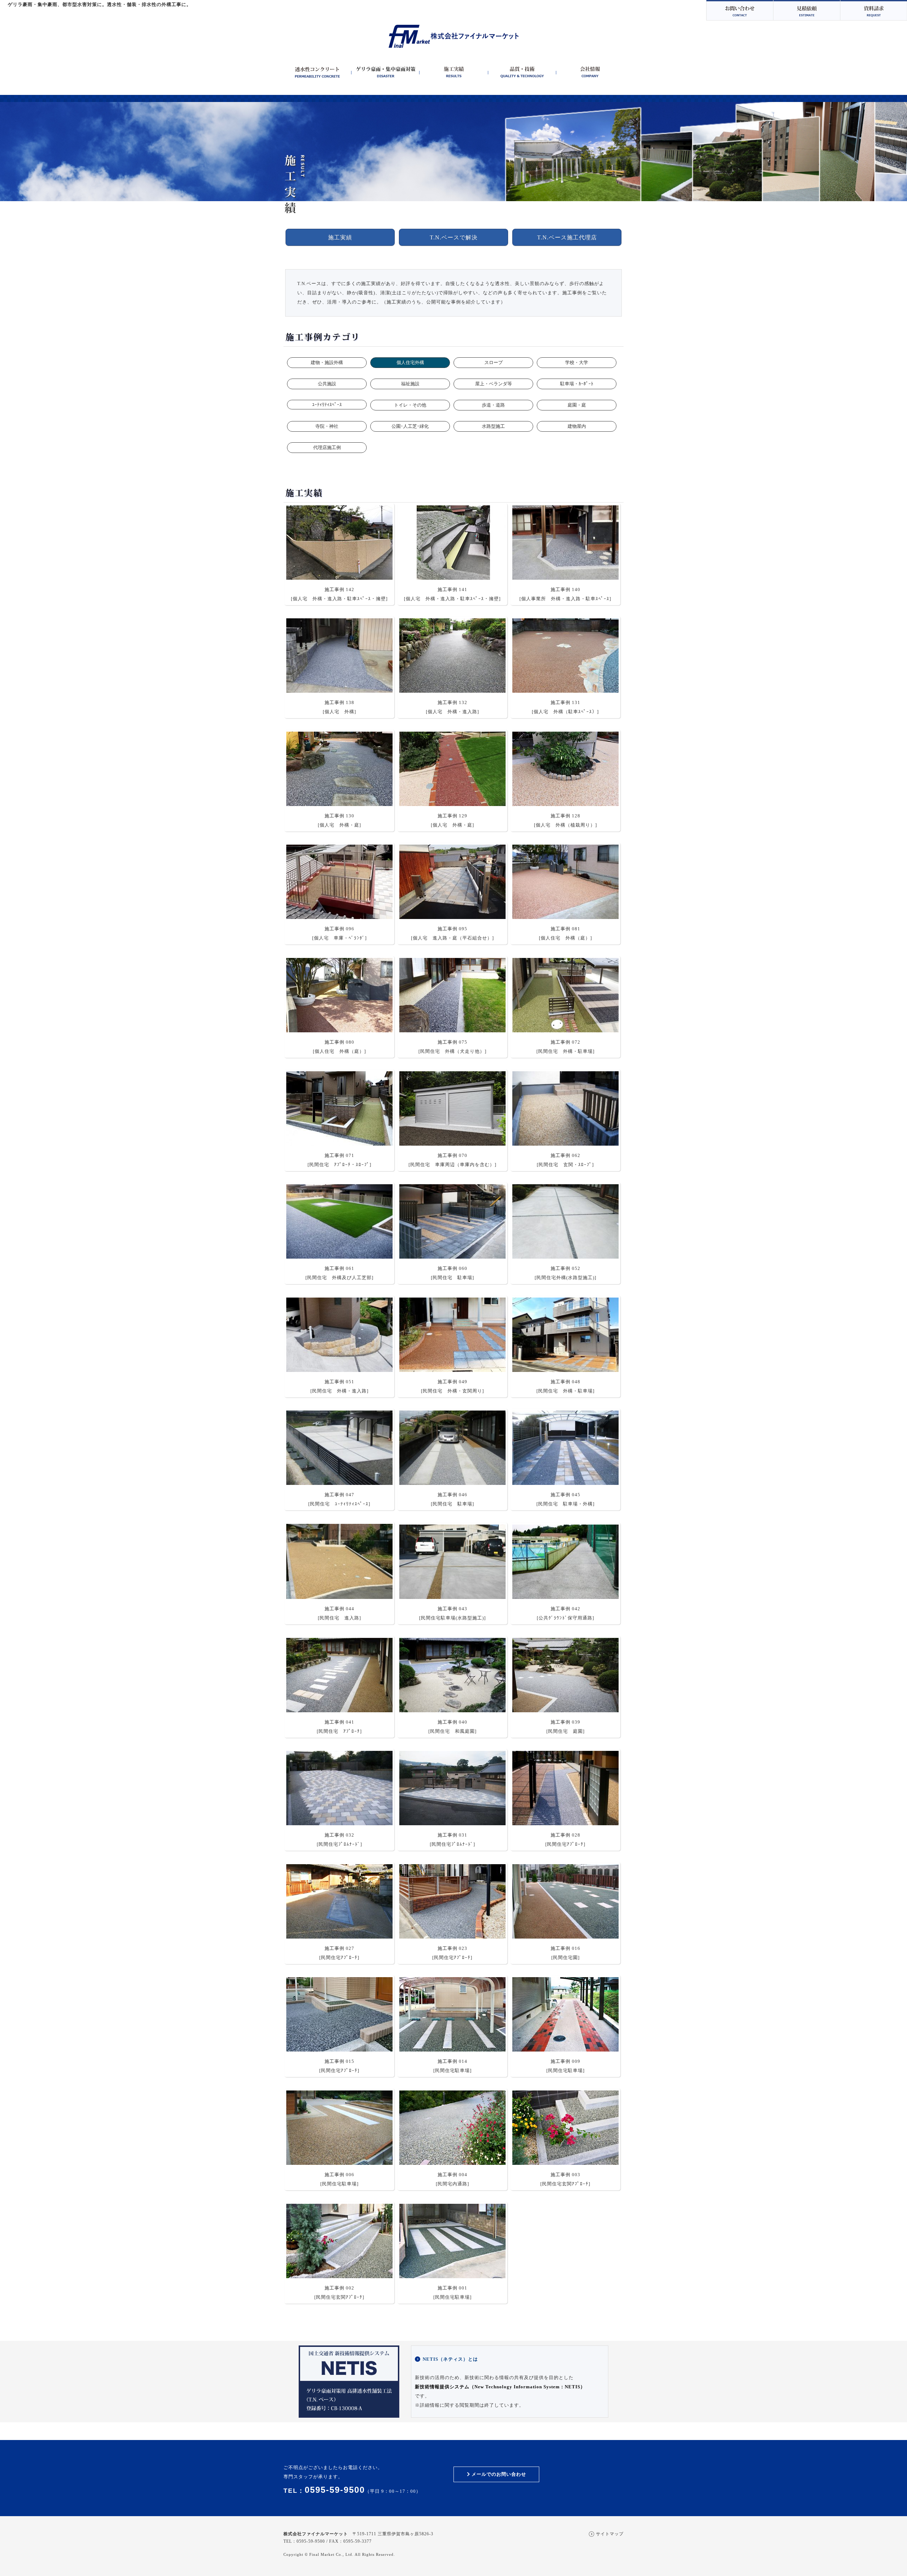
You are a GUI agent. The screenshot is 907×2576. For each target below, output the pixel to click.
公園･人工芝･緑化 (410, 426)
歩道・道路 (493, 405)
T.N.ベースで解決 (454, 237)
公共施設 (327, 384)
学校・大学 (577, 362)
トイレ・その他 (410, 405)
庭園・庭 (577, 405)
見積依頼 (806, 10)
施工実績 (340, 237)
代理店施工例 (327, 447)
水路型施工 (493, 426)
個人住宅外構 (410, 362)
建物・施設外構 (327, 362)
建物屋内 (577, 426)
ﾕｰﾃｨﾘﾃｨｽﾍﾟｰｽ (327, 405)
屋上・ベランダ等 (494, 384)
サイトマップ (610, 2534)
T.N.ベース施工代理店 (567, 237)
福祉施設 (410, 384)
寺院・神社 (327, 426)
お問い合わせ (739, 10)
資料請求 (873, 10)
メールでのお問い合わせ (498, 2474)
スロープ (494, 362)
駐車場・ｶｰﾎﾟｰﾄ (577, 384)
